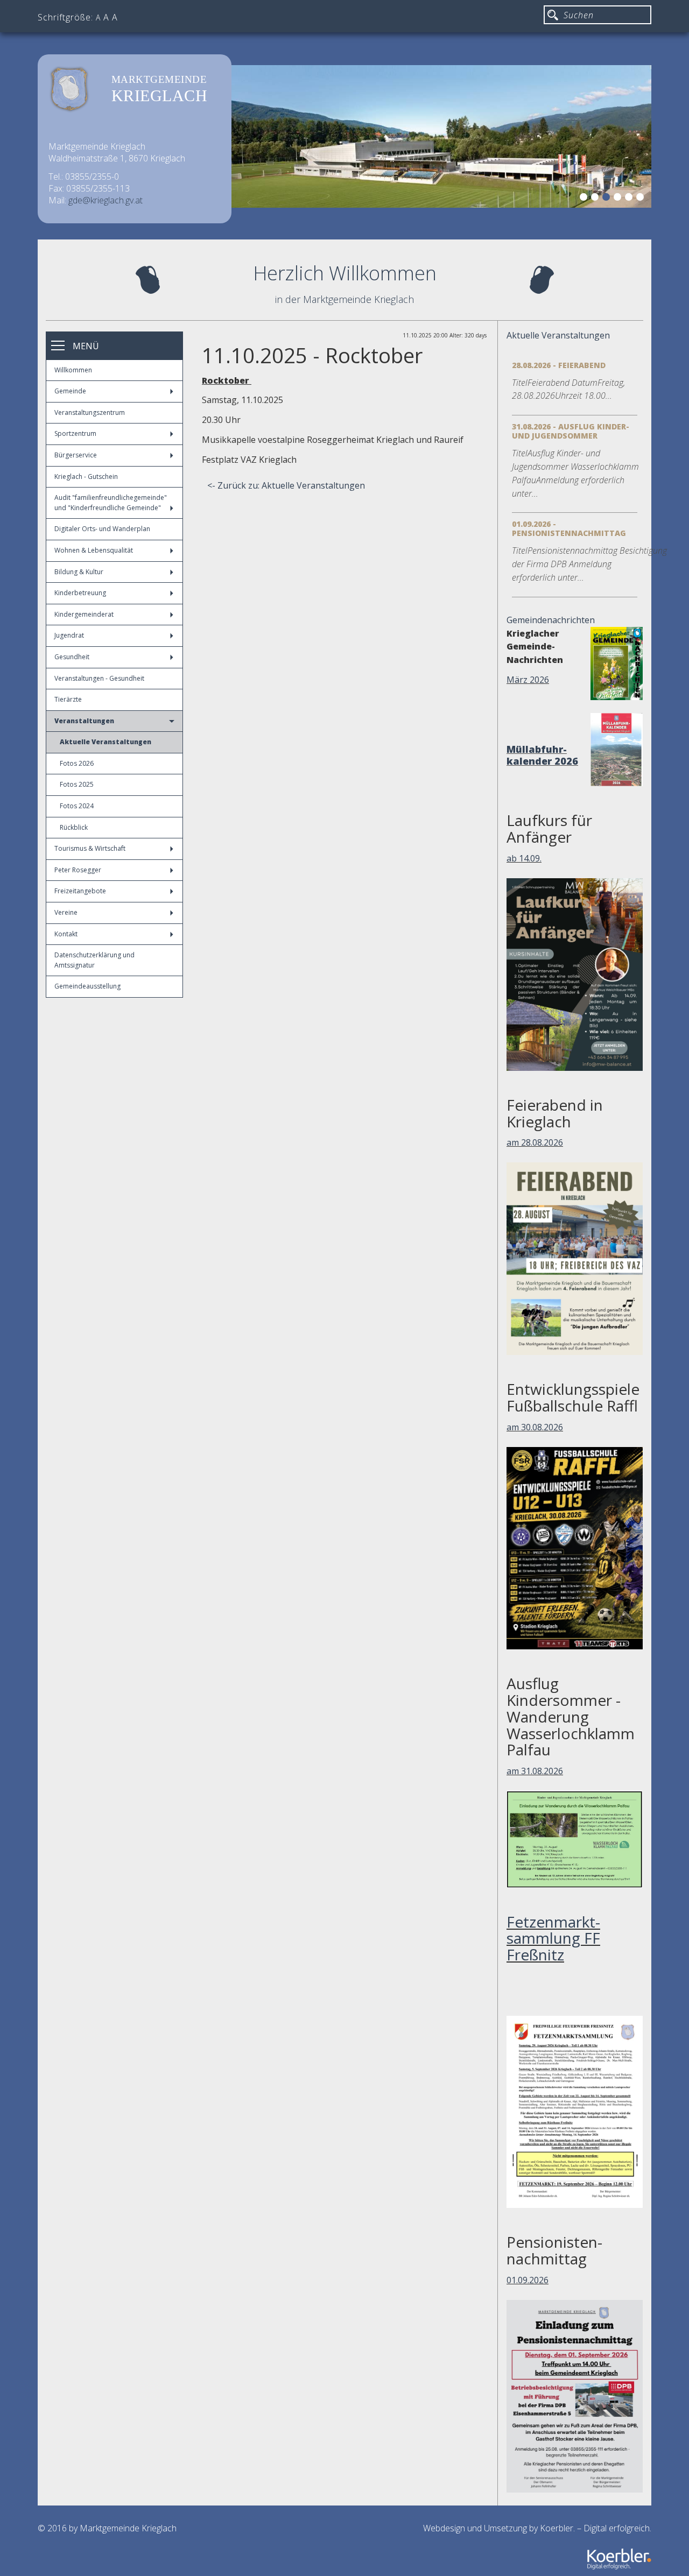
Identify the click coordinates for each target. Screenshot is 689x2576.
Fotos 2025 (77, 784)
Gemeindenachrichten (551, 620)
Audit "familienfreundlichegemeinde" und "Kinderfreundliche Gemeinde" (111, 503)
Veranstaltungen (84, 721)
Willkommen (73, 370)
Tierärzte (68, 699)
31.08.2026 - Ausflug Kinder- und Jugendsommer (571, 431)
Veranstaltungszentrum (90, 412)
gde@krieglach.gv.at (106, 200)
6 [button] (642, 199)
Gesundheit (72, 657)
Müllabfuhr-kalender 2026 (542, 755)
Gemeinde (70, 391)
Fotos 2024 (77, 806)
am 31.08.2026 (535, 1771)
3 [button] (608, 199)
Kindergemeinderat (84, 614)
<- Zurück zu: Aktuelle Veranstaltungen (286, 485)
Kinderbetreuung (80, 593)
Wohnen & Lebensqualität (94, 550)
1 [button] (585, 199)
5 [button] (630, 199)
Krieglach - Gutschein (86, 477)
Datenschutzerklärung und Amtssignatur (94, 960)
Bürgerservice (76, 455)
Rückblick (74, 827)
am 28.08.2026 (535, 1142)
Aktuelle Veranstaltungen (106, 742)
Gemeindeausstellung (87, 986)
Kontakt (66, 934)
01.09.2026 (528, 2280)
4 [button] (619, 199)
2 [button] (596, 199)
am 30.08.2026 (535, 1427)
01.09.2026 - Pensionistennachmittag (569, 528)
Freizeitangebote (80, 891)
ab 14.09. (524, 858)
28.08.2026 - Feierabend (559, 365)
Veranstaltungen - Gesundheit (99, 678)
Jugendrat (69, 635)
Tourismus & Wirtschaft (90, 848)
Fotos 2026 (77, 763)
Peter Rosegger (78, 870)
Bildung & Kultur (79, 572)
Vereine (66, 912)
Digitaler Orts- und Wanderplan (102, 529)
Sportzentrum (75, 433)
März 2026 (528, 680)
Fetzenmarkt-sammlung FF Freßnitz (553, 1938)
